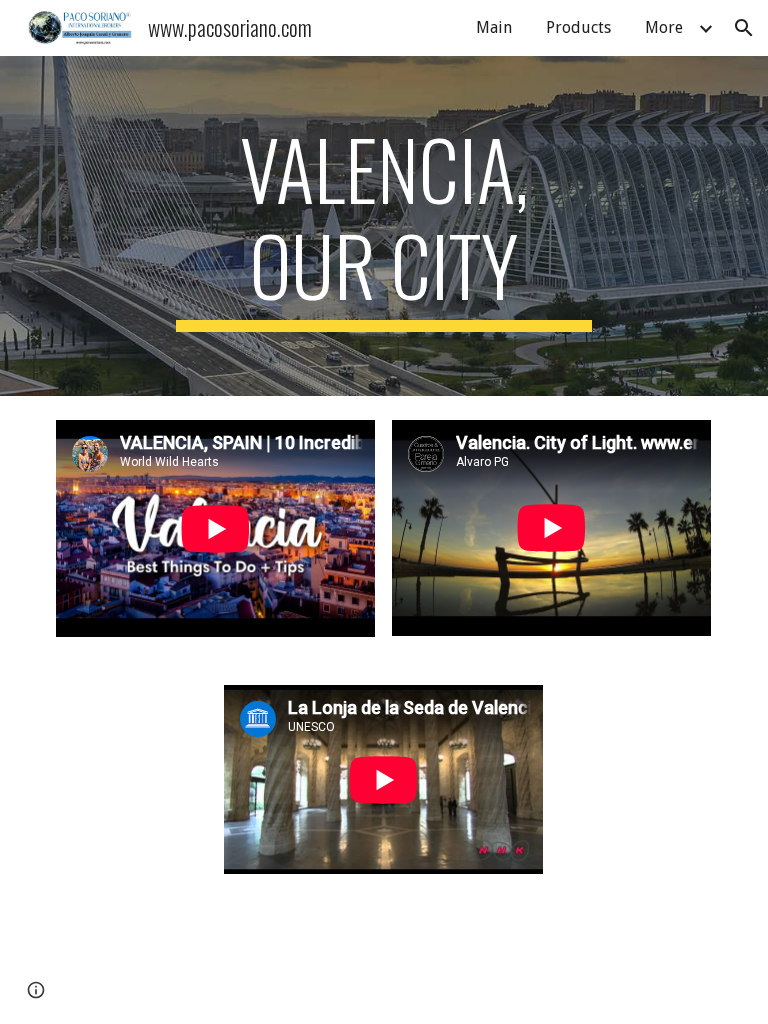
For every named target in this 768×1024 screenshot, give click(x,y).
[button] (744, 28)
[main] (383, 226)
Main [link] (494, 27)
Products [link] (578, 27)
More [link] (664, 27)
